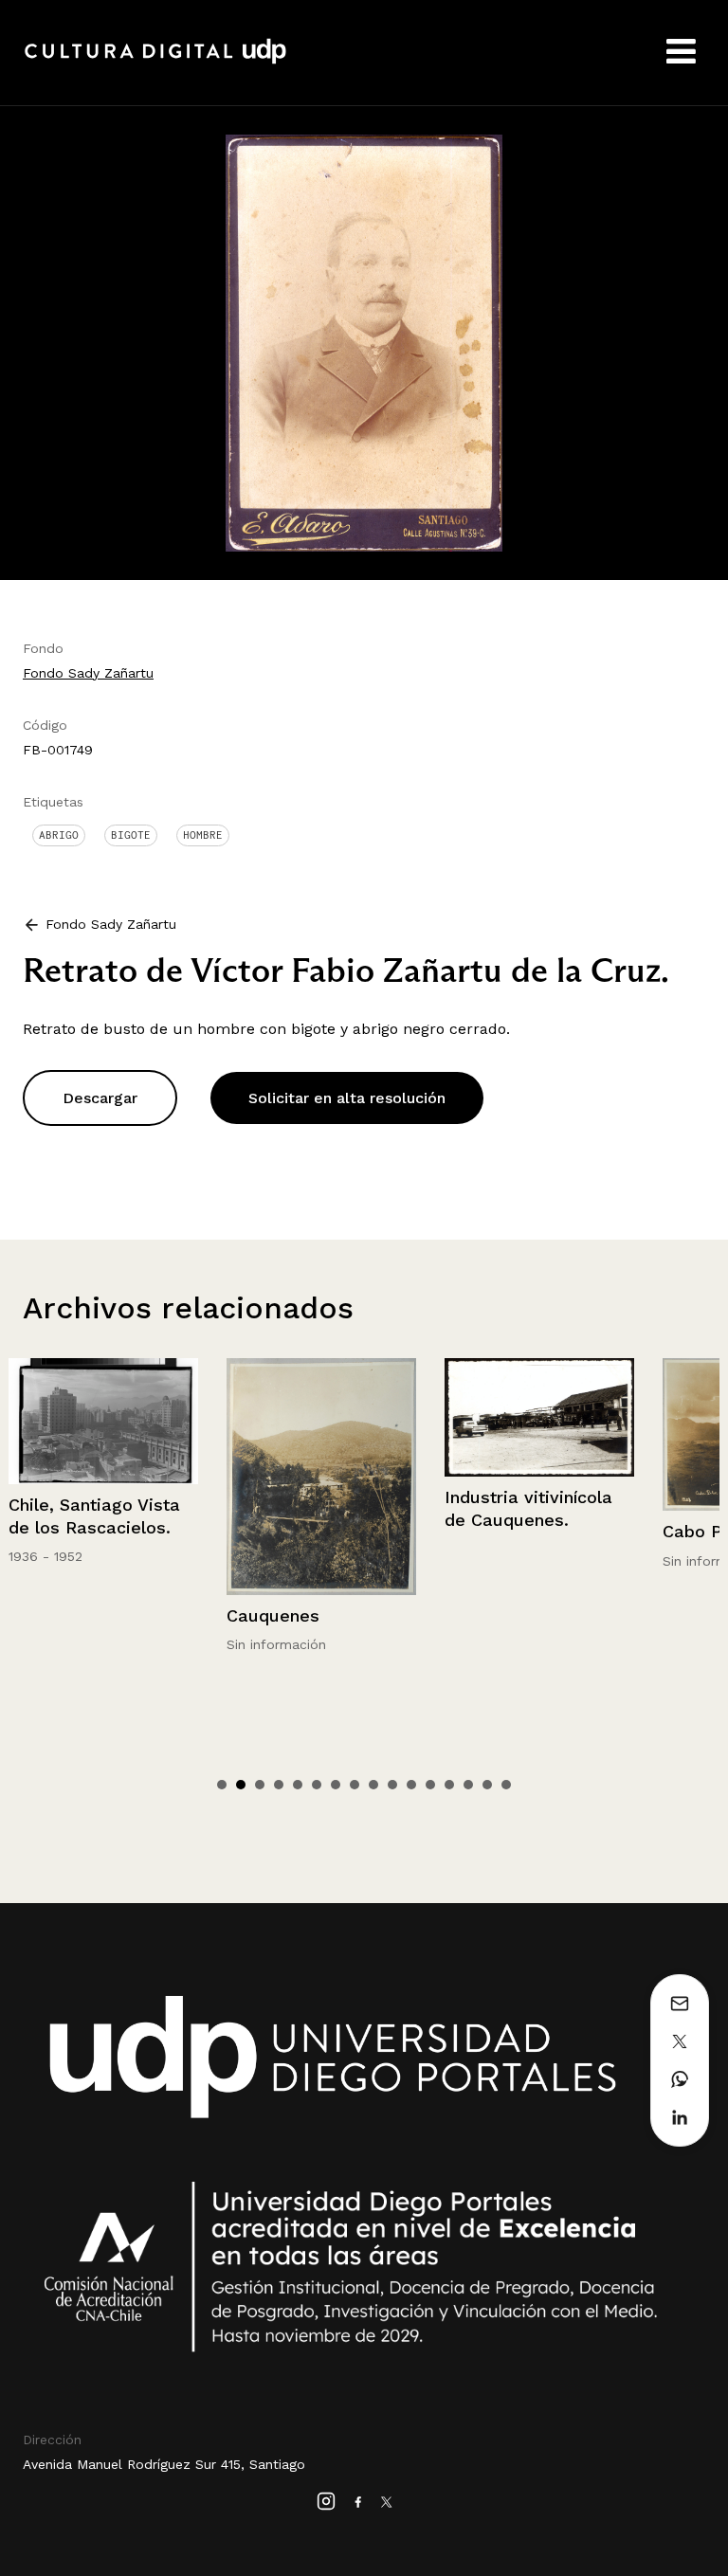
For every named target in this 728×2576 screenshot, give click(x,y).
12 (430, 1785)
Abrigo (59, 835)
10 (392, 1785)
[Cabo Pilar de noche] (570, 1434)
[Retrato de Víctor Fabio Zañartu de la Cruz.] (364, 342)
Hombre (203, 835)
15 (487, 1785)
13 (449, 1785)
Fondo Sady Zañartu (88, 673)
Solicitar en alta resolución (347, 1098)
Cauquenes (85, 1615)
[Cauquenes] (134, 1477)
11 (411, 1785)
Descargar (100, 1098)
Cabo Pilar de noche (559, 1531)
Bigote (131, 835)
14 (468, 1785)
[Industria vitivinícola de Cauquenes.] (352, 1417)
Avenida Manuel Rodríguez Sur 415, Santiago (164, 2464)
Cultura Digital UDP (155, 62)
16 (506, 1785)
